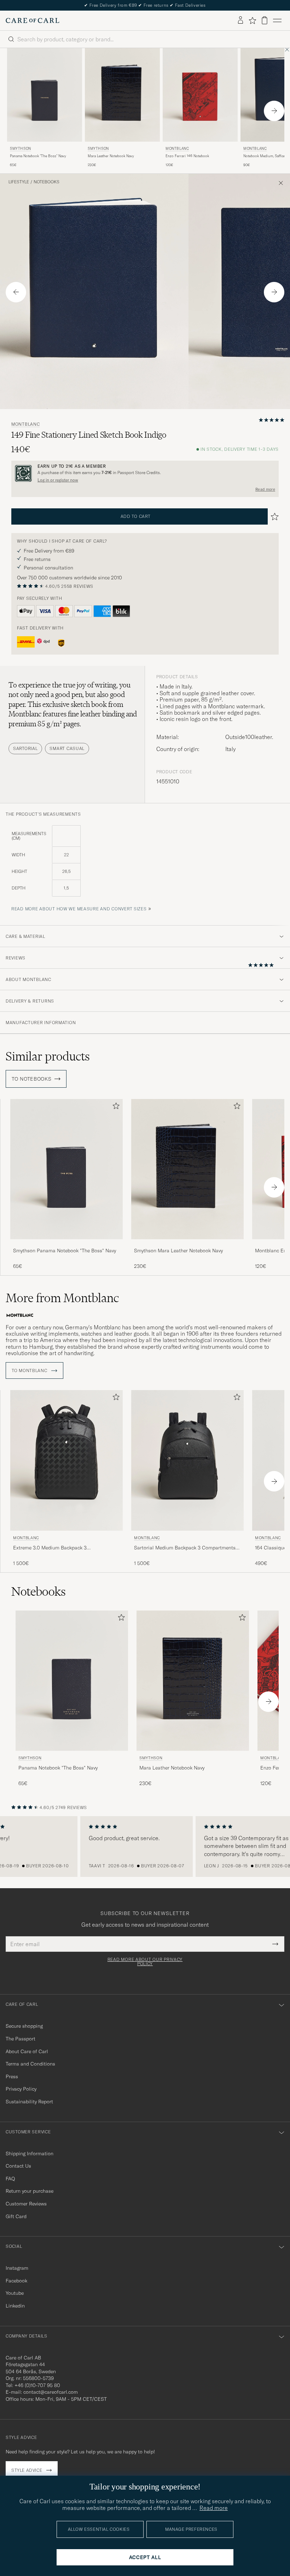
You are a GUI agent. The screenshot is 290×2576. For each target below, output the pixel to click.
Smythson (21, 149)
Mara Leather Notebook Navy (111, 156)
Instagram (17, 2268)
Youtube (15, 2293)
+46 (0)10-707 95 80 (37, 2385)
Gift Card (16, 2216)
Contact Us (18, 2166)
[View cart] (265, 20)
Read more (265, 489)
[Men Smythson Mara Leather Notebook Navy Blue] (122, 95)
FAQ (10, 2179)
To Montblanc (30, 1371)
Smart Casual (67, 748)
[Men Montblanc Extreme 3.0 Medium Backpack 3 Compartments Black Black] (66, 1460)
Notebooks (47, 182)
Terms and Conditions (30, 2064)
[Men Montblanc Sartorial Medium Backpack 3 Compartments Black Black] (187, 1460)
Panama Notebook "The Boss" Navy (38, 156)
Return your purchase (30, 2191)
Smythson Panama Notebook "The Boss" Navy (65, 1251)
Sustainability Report (29, 2102)
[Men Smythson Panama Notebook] (45, 95)
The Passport (21, 2039)
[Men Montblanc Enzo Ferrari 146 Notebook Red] (200, 95)
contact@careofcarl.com (51, 2392)
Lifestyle (19, 182)
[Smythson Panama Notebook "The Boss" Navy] (66, 1244)
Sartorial (25, 748)
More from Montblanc (62, 1298)
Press (12, 2076)
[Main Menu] (277, 20)
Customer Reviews (26, 2204)
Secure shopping (24, 2026)
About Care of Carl (27, 2051)
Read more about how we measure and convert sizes (79, 909)
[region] (145, 1847)
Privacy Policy (21, 2089)
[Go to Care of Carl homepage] (33, 20)
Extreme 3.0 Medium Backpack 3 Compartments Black (50, 1548)
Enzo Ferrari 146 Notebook (187, 156)
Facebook (16, 2281)
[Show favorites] (252, 20)
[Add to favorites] (115, 1107)
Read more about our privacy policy (145, 1962)
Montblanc (177, 149)
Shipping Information (30, 2153)
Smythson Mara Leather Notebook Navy (178, 1251)
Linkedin (15, 2306)
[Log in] (240, 20)
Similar (48, 1056)
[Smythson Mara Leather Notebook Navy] (187, 1244)
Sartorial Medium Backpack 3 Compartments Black (185, 1548)
